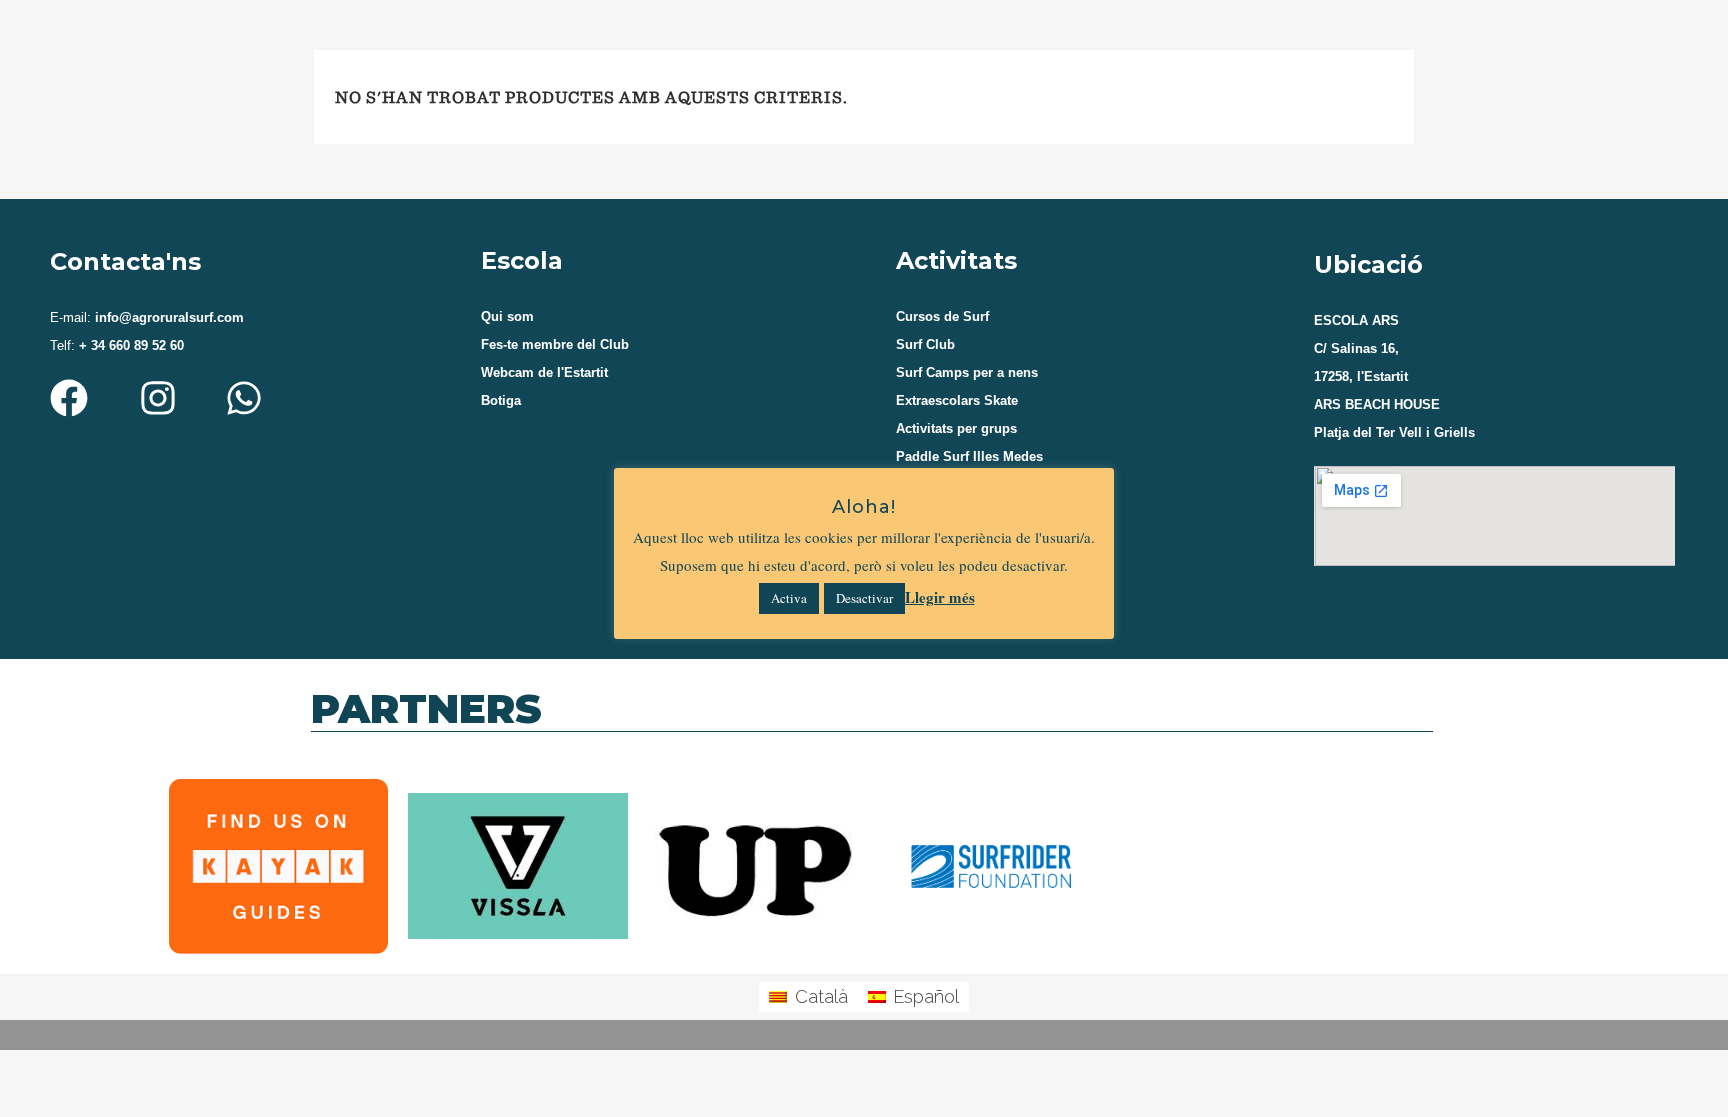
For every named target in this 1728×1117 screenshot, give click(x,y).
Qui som (507, 316)
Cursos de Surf (942, 316)
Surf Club (925, 344)
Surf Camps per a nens (967, 372)
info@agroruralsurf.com (167, 317)
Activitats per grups (956, 428)
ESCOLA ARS (1356, 320)
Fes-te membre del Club (555, 344)
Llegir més (940, 597)
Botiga (501, 400)
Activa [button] (789, 598)
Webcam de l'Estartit (544, 372)
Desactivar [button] (864, 598)
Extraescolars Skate (957, 400)
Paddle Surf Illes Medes (969, 456)
